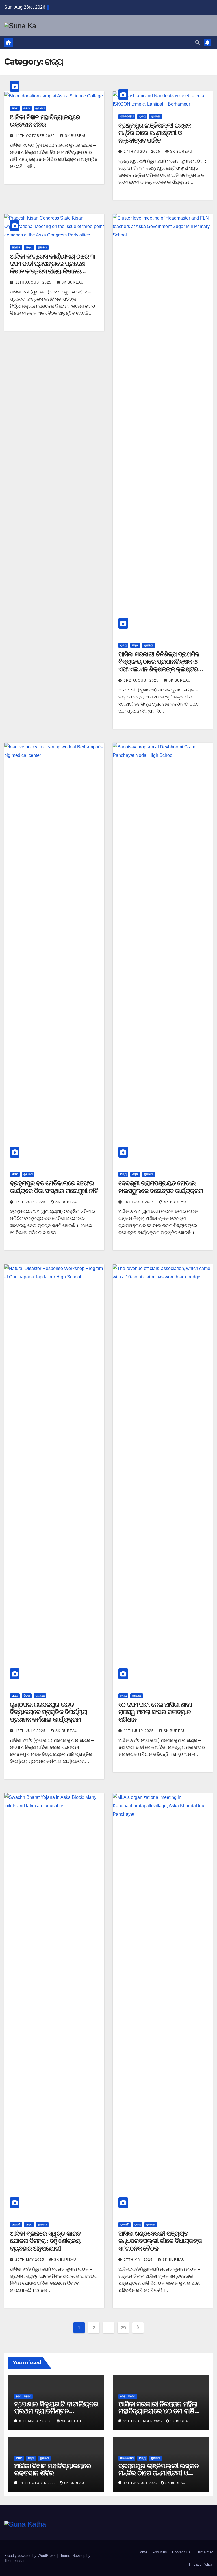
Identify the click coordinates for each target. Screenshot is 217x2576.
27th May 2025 (139, 2260)
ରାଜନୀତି (16, 247)
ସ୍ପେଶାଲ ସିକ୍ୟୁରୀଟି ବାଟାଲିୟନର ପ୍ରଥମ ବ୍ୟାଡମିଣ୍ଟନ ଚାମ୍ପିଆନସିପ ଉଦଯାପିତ (56, 2411)
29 (123, 2328)
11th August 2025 (34, 282)
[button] (198, 42)
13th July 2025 (31, 1731)
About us (160, 2552)
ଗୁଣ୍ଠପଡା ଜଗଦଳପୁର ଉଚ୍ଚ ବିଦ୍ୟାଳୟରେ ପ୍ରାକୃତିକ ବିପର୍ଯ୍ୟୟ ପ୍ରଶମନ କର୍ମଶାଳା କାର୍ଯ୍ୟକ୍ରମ (48, 1712)
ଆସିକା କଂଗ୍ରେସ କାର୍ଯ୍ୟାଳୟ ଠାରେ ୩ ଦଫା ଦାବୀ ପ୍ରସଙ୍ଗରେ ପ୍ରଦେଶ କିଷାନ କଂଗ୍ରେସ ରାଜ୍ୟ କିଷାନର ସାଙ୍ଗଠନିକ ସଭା (52, 268)
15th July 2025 (139, 1202)
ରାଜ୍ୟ (15, 108)
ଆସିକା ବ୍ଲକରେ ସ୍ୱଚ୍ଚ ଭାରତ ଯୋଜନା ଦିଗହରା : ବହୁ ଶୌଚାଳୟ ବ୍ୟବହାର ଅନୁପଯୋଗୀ (45, 2241)
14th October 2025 (36, 136)
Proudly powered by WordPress (31, 2556)
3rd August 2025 (142, 680)
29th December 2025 (143, 2421)
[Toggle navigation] (104, 43)
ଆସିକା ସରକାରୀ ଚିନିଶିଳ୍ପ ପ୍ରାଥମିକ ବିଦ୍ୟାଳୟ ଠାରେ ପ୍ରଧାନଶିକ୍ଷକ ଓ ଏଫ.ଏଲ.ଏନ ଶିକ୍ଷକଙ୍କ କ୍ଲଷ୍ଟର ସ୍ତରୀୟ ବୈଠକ (159, 665)
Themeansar (14, 2561)
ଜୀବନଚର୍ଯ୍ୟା (127, 116)
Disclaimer (204, 2552)
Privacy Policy (201, 2564)
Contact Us (181, 2552)
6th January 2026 (36, 2421)
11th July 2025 (139, 1731)
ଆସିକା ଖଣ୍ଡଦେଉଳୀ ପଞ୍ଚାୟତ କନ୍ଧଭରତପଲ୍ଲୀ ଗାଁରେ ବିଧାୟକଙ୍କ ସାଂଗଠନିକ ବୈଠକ (160, 2241)
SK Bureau (76, 136)
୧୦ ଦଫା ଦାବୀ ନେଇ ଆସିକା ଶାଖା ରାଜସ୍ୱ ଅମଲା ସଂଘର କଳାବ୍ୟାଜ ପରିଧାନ (155, 1712)
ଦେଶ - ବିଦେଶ (23, 2396)
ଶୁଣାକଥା (40, 108)
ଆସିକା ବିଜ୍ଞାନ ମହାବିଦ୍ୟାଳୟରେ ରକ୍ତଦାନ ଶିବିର (45, 121)
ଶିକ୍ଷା (27, 108)
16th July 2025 (31, 1202)
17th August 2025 (143, 152)
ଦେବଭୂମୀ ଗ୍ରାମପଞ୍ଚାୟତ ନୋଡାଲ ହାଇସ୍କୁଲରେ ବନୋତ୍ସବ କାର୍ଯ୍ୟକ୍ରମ (161, 1187)
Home (142, 2552)
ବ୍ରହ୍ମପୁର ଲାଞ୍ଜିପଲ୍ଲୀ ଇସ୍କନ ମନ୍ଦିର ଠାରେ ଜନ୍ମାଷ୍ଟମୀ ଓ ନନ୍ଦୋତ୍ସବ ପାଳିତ (155, 133)
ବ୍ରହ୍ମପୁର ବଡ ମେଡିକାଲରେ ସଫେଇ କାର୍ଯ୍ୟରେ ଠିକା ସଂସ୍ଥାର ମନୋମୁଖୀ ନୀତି (54, 1187)
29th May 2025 (30, 2260)
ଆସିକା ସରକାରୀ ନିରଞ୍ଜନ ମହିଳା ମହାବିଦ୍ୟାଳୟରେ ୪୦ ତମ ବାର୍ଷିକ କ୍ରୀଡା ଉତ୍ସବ (159, 2411)
